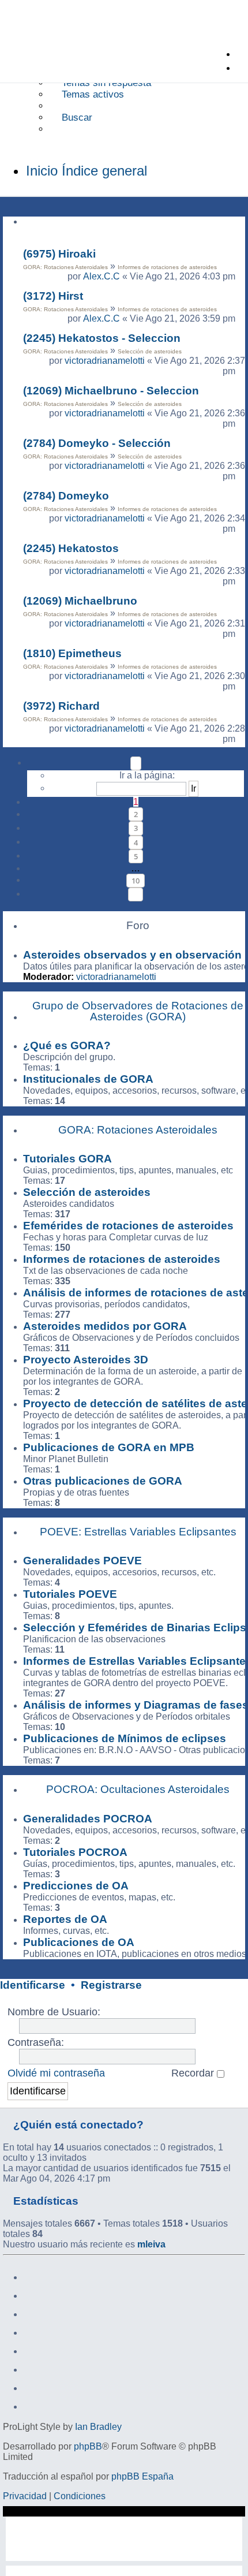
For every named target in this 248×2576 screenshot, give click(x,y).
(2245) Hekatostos (71, 548)
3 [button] (136, 828)
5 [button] (136, 856)
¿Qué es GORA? (67, 1045)
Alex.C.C (102, 276)
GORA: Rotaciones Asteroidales (65, 267)
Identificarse (33, 1985)
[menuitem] (100, 83)
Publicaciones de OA (79, 1942)
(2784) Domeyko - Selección (97, 443)
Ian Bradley (98, 2427)
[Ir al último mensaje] (241, 277)
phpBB (88, 2446)
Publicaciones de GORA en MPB (109, 1447)
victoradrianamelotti (105, 361)
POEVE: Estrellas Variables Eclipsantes (138, 1532)
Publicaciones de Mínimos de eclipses (125, 1738)
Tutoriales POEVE (70, 1594)
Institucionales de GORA (88, 1079)
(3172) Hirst (53, 296)
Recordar (194, 2073)
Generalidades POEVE (82, 1561)
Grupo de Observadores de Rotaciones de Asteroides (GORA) (138, 1011)
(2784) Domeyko (66, 496)
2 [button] (136, 814)
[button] (136, 763)
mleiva (151, 2244)
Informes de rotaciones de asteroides (167, 267)
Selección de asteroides (150, 351)
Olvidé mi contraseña (56, 2073)
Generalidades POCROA (88, 1819)
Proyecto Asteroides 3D (86, 1360)
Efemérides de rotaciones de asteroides (128, 1226)
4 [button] (136, 842)
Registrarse (111, 1985)
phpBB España (142, 2476)
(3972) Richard (61, 706)
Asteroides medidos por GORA (105, 1326)
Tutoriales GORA (67, 1159)
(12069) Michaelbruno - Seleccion (111, 391)
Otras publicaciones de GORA (103, 1481)
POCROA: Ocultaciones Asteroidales (138, 1789)
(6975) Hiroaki (59, 254)
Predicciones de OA (76, 1886)
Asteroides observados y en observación (132, 955)
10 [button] (136, 881)
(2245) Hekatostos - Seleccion (102, 338)
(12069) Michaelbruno (80, 601)
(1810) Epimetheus (72, 653)
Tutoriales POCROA (75, 1852)
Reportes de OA (65, 1919)
